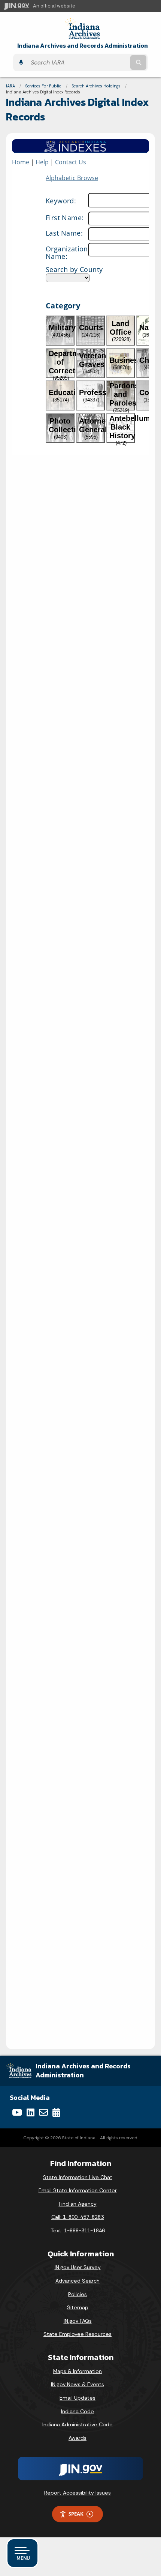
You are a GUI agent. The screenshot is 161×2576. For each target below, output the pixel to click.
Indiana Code (78, 2411)
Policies (78, 2294)
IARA (10, 86)
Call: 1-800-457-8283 (78, 2217)
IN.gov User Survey (78, 2267)
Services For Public (43, 86)
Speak (76, 2514)
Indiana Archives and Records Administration (83, 46)
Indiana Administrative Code (78, 2424)
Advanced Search (78, 2281)
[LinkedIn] (31, 2112)
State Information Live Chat (78, 2177)
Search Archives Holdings (96, 86)
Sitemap (78, 2307)
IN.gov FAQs (78, 2321)
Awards (78, 2438)
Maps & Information (78, 2371)
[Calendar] (56, 2112)
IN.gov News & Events (78, 2384)
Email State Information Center (78, 2190)
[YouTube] (17, 2112)
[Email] (43, 2112)
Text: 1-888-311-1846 (78, 2230)
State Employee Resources (78, 2334)
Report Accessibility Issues (78, 2493)
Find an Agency (78, 2204)
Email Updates (78, 2398)
